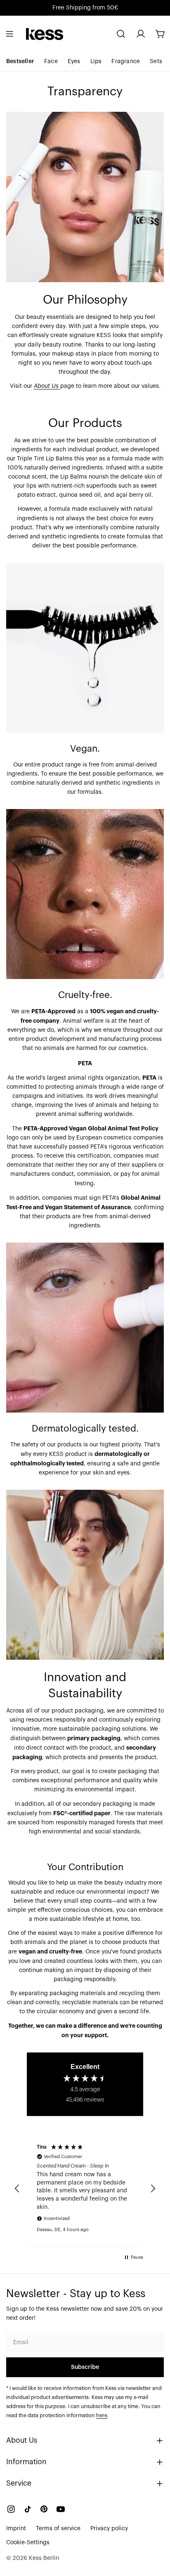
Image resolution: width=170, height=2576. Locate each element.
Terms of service (58, 2529)
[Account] (141, 34)
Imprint (16, 2529)
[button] (17, 2189)
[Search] (121, 34)
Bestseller (20, 61)
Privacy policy (109, 2529)
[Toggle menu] (9, 34)
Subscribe (85, 2367)
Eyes (74, 61)
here (102, 2416)
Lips (96, 61)
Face (51, 61)
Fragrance (126, 61)
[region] (85, 2189)
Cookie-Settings (28, 2543)
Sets (156, 61)
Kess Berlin (44, 2558)
